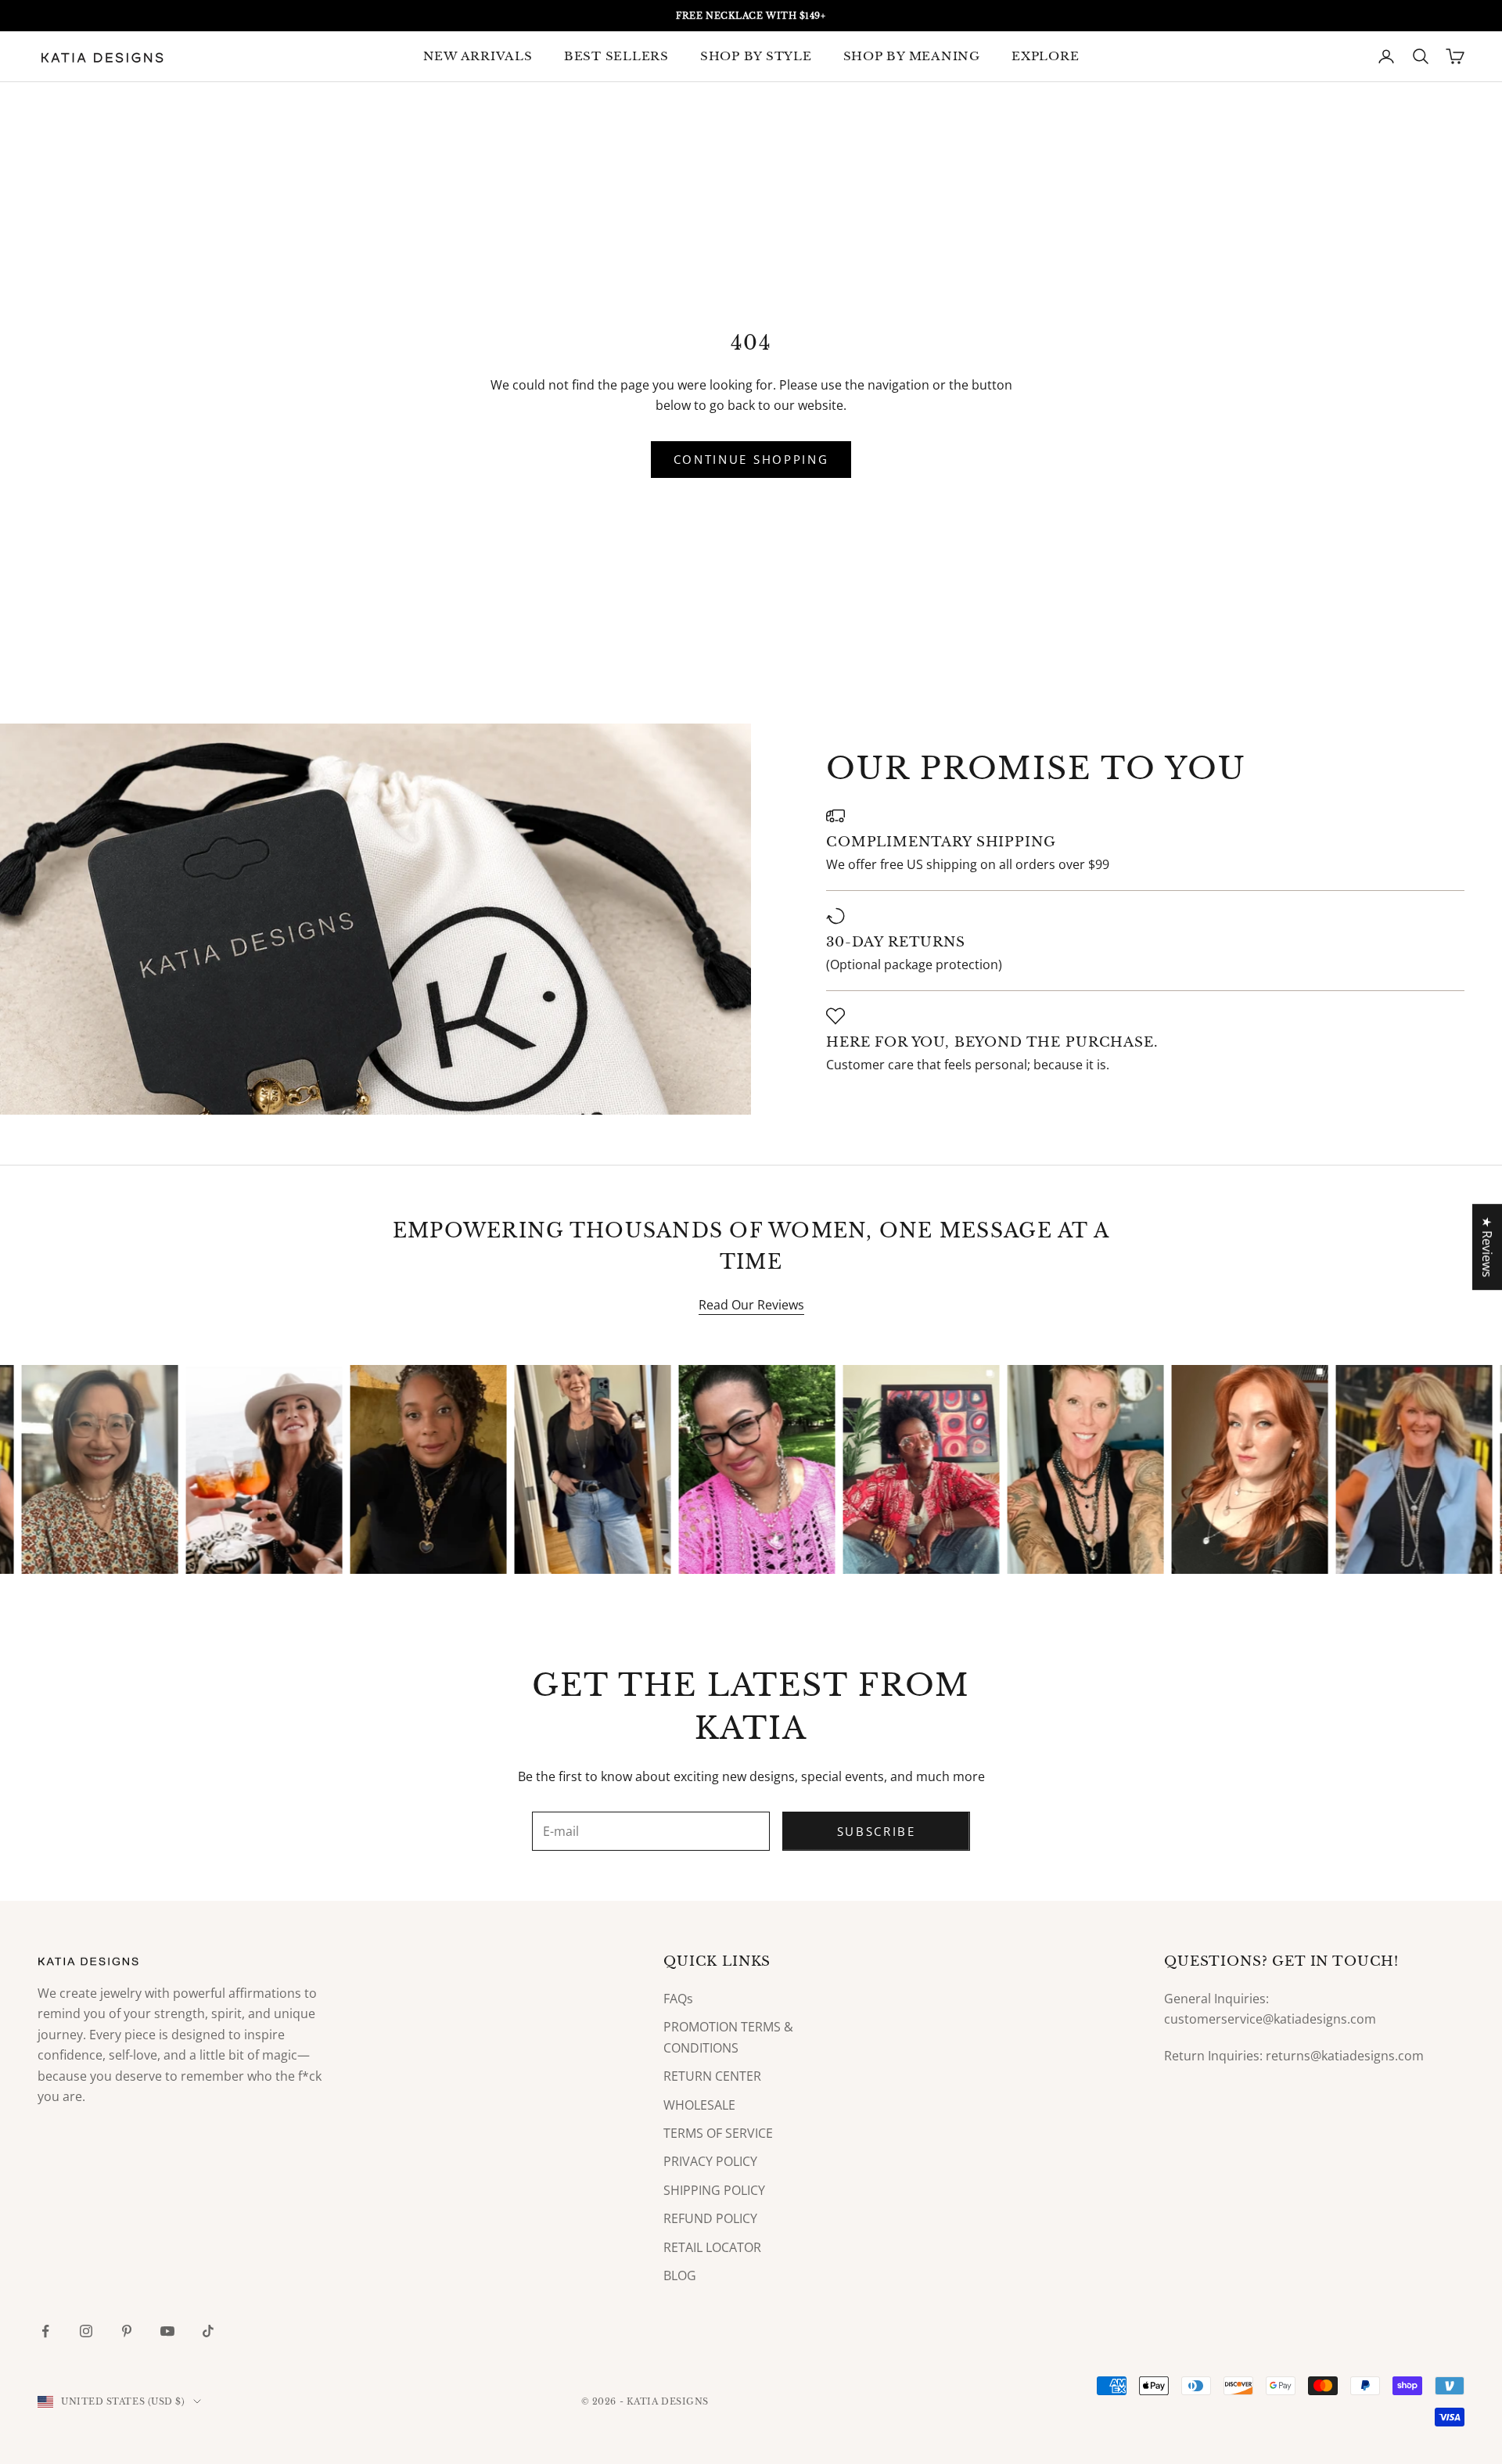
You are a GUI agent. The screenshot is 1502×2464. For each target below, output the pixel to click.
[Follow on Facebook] (45, 2331)
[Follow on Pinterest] (127, 2331)
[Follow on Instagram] (86, 2331)
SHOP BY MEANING (912, 56)
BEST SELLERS (616, 56)
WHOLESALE (699, 2105)
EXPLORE (1045, 56)
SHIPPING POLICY (714, 2190)
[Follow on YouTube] (167, 2331)
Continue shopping (751, 459)
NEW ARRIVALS (478, 56)
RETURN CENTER (712, 2076)
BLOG (680, 2275)
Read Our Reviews (751, 1305)
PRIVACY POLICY (710, 2161)
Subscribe (877, 1831)
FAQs (678, 1999)
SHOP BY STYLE (756, 56)
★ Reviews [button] (1487, 1247)
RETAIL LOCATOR (712, 2247)
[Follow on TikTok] (208, 2331)
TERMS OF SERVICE (718, 2133)
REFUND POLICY (710, 2218)
